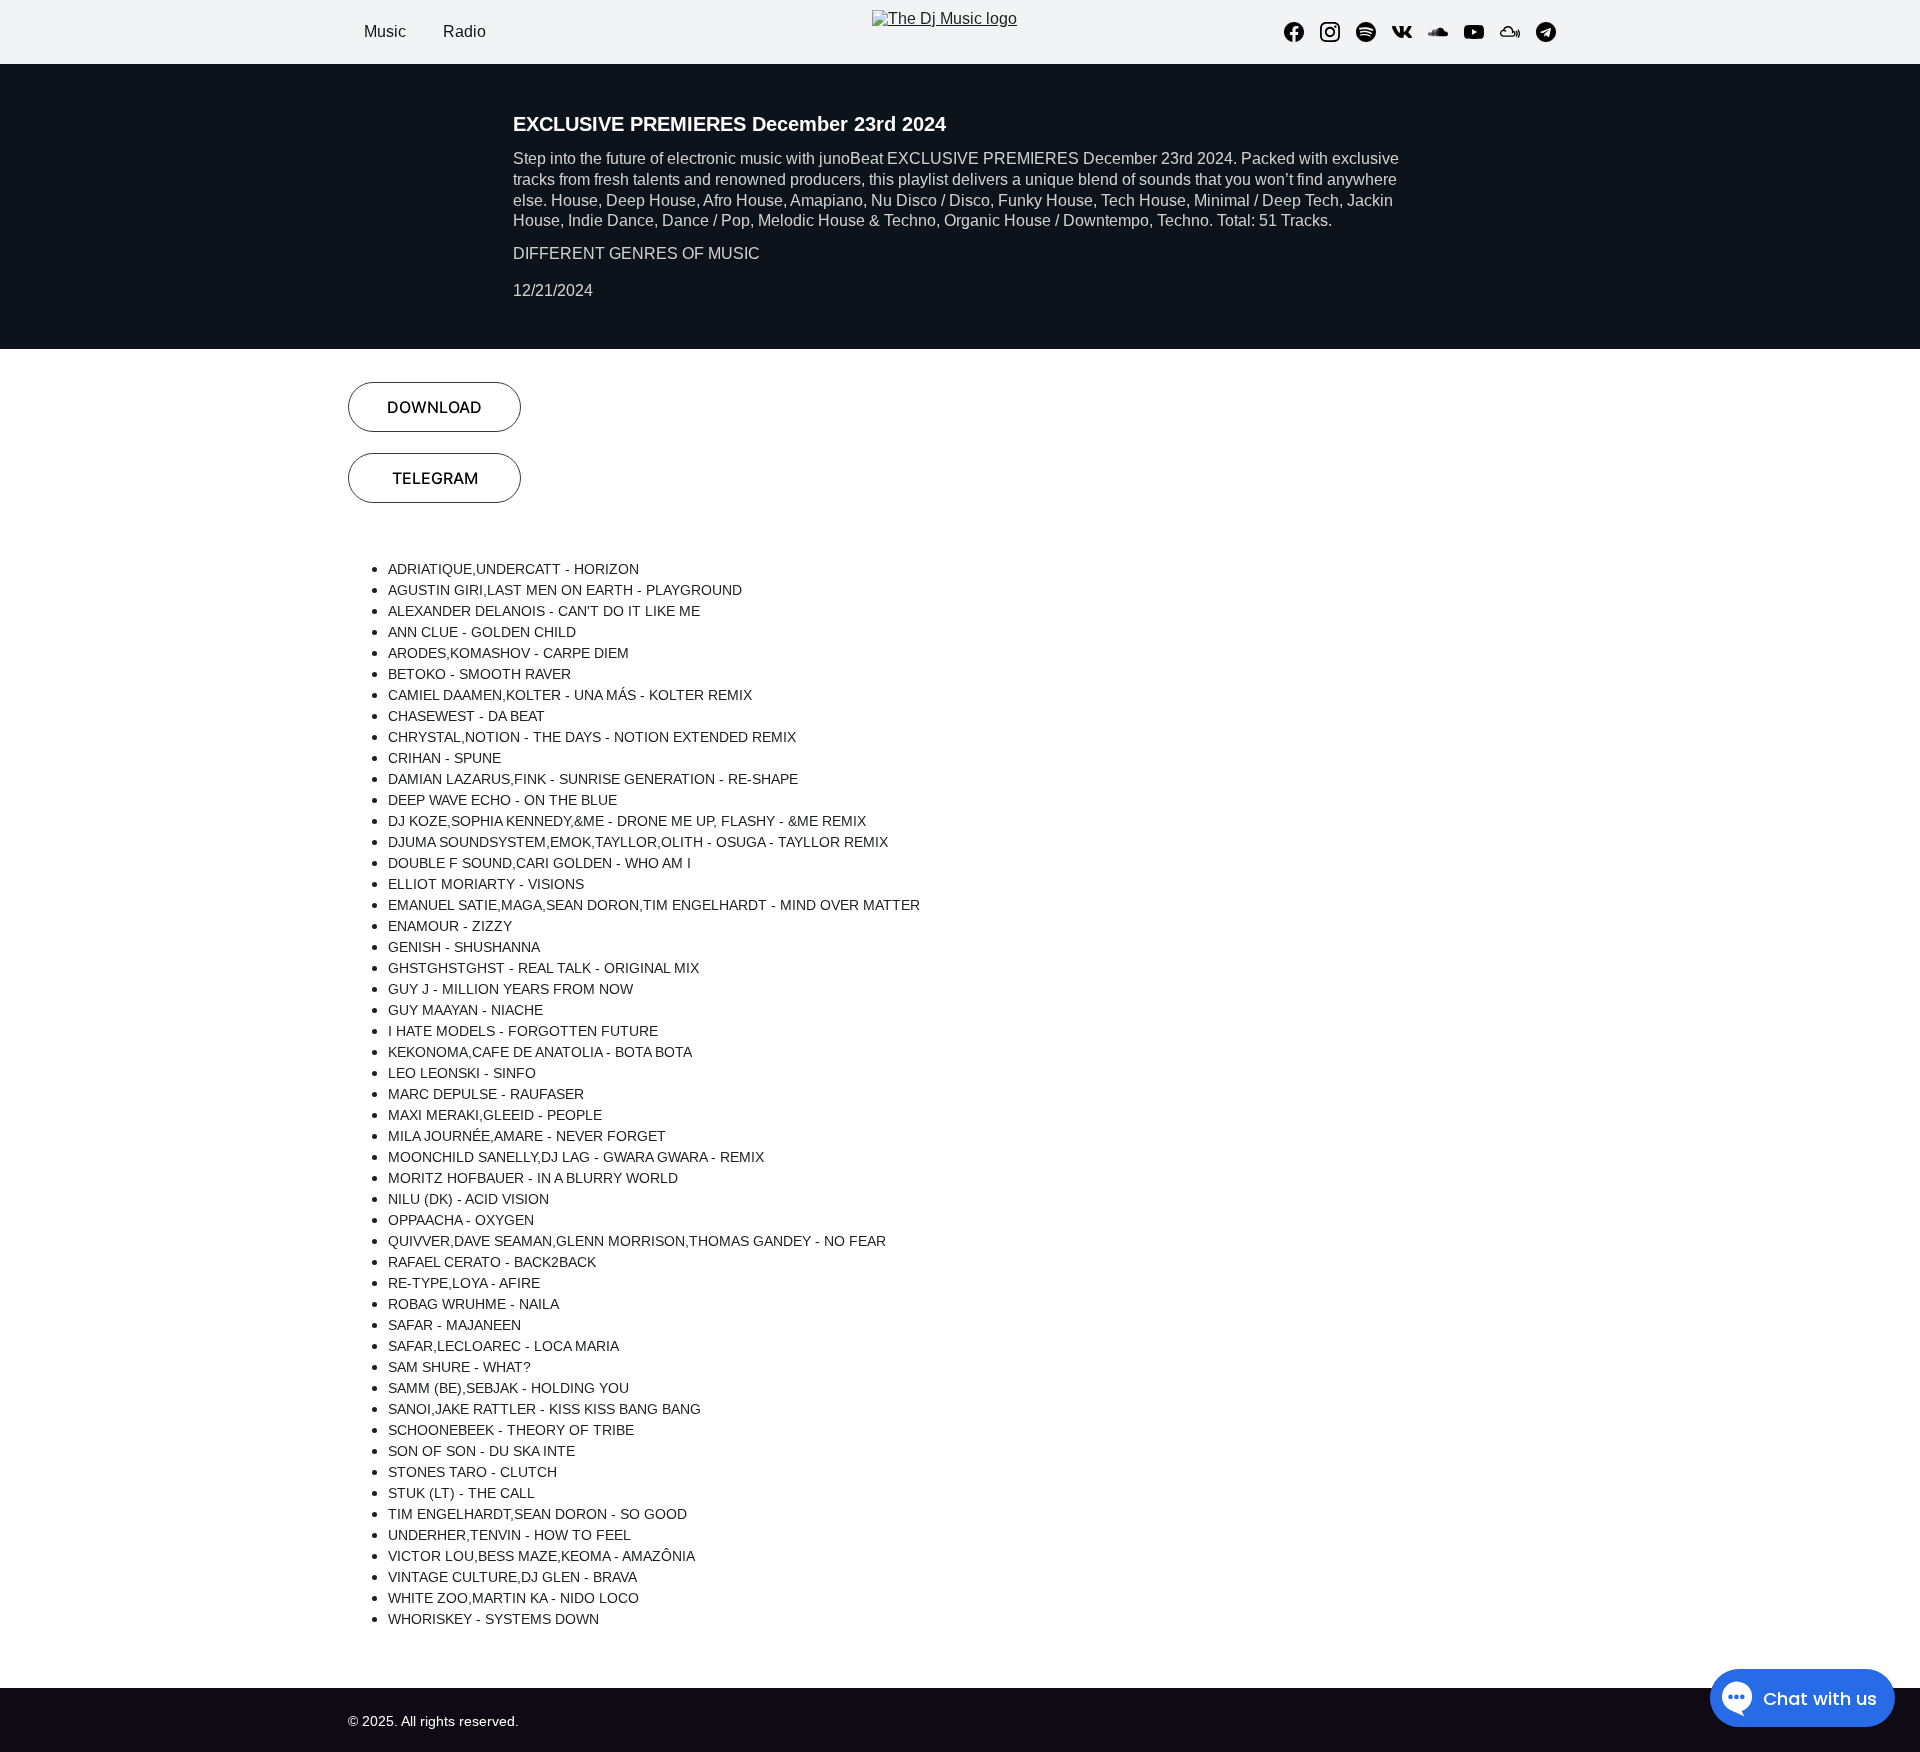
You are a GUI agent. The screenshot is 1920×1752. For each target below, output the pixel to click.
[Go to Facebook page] (1302, 32)
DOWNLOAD (434, 407)
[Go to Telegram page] (1546, 32)
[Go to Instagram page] (1338, 32)
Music (385, 31)
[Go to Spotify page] (1374, 32)
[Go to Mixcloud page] (1518, 32)
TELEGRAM (435, 478)
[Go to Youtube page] (1482, 32)
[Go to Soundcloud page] (1446, 32)
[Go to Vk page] (1410, 32)
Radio (464, 31)
